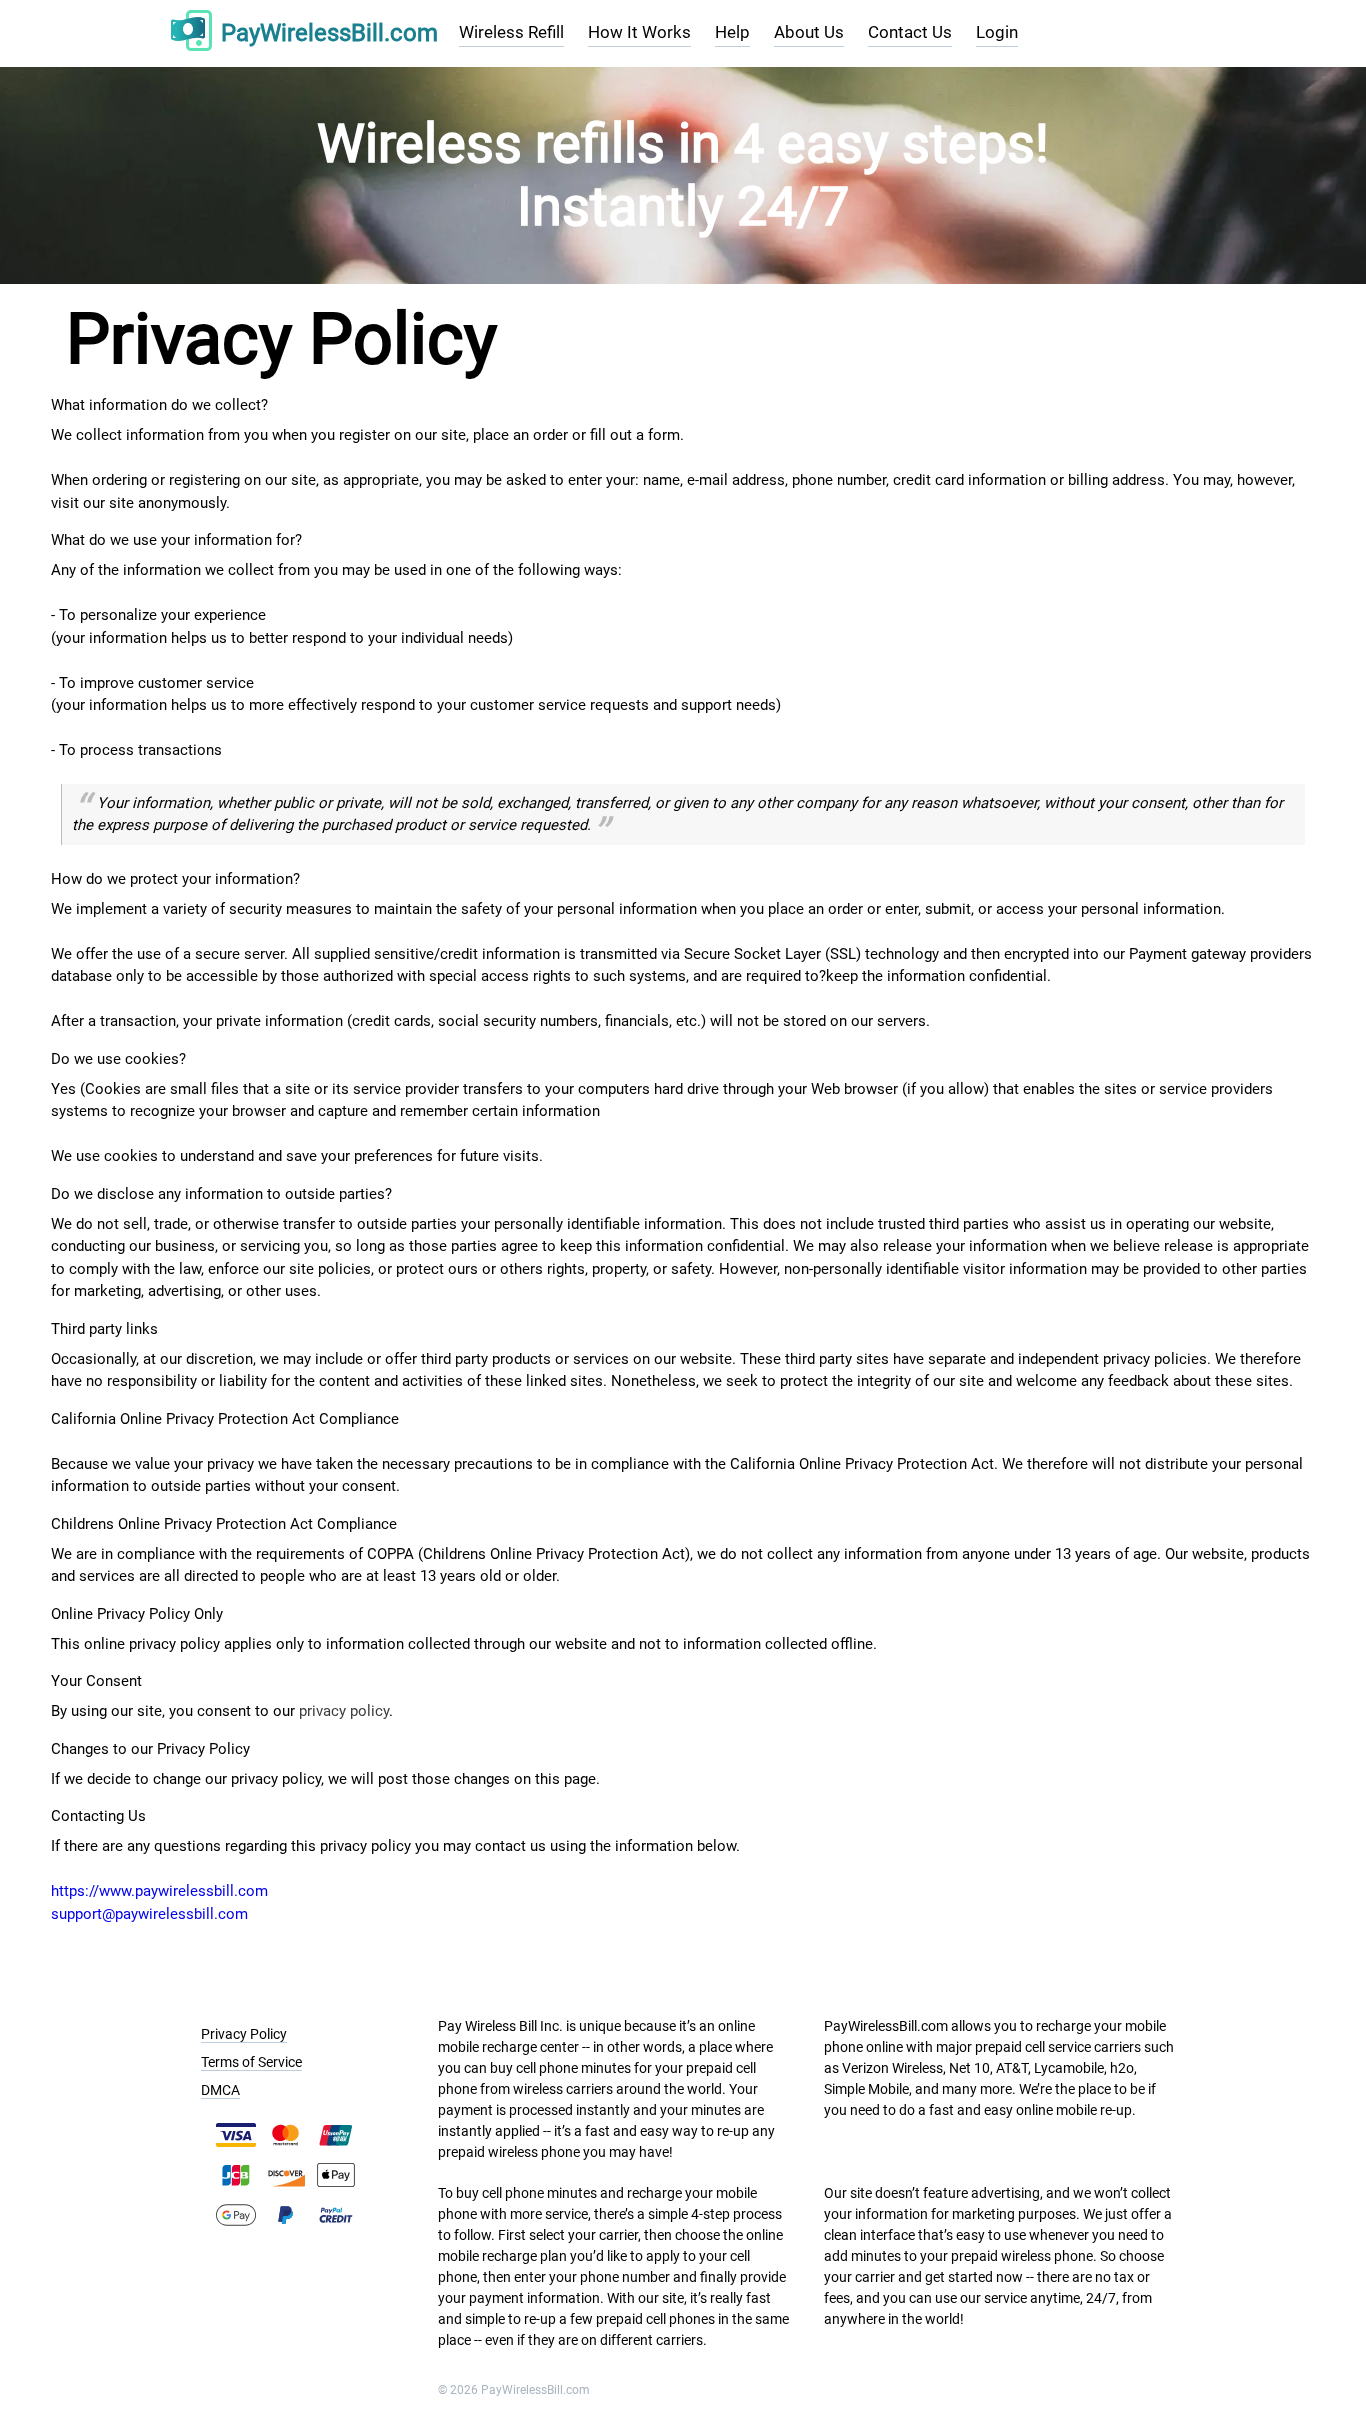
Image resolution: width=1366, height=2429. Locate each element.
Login (997, 32)
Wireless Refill (511, 32)
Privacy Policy (244, 2034)
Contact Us (910, 32)
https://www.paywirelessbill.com (159, 1891)
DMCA (220, 2090)
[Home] (191, 33)
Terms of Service (251, 2062)
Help (732, 32)
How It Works (639, 32)
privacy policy (344, 1711)
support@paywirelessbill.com (149, 1914)
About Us (809, 32)
